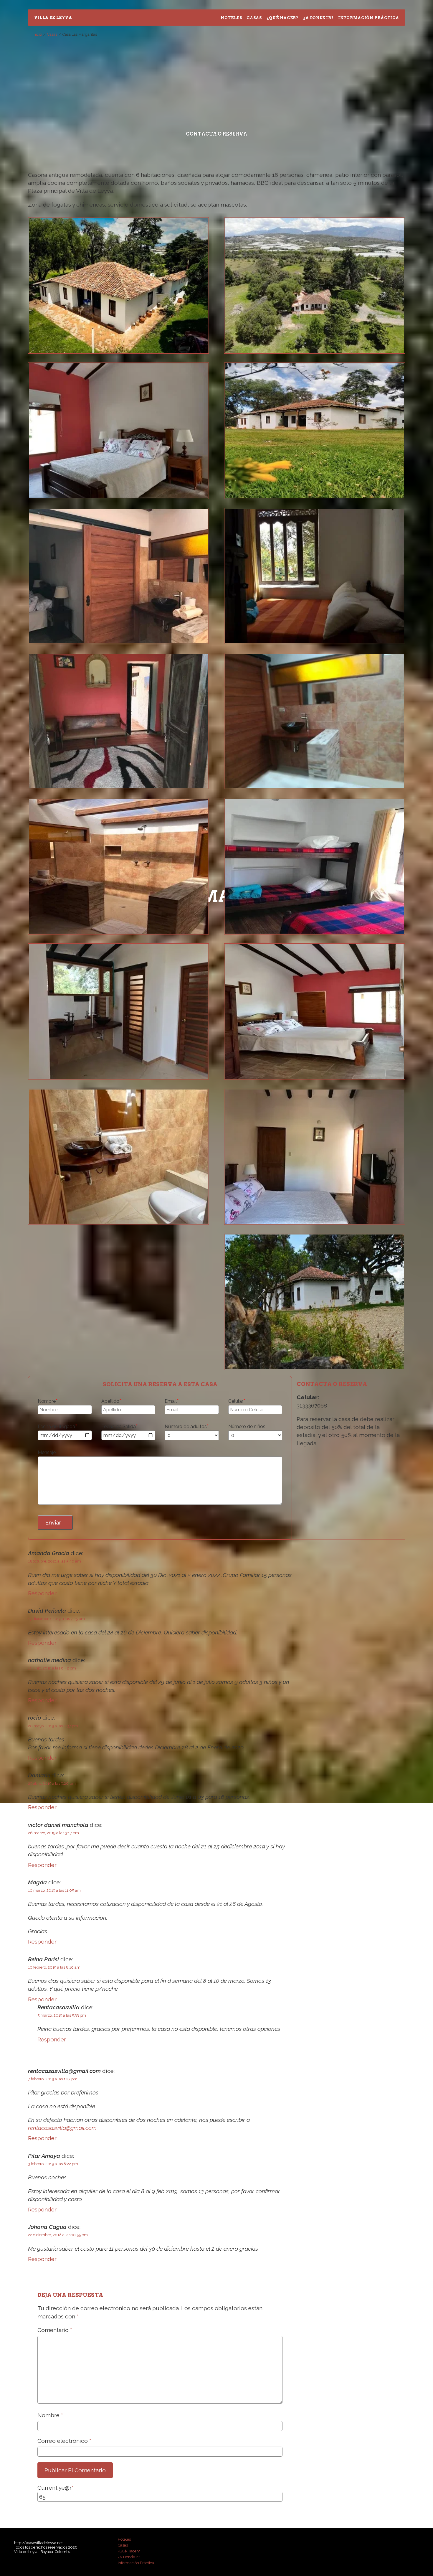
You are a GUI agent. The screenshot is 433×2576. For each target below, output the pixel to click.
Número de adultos (187, 1427)
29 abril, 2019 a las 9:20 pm (52, 1783)
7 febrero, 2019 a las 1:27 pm (53, 2079)
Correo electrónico (64, 2441)
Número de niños (247, 1427)
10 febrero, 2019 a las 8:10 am (54, 1967)
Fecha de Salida (120, 1427)
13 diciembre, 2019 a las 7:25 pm (56, 1619)
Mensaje (47, 1452)
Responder (42, 1593)
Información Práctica (368, 18)
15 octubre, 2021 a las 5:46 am (54, 1561)
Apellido (111, 1401)
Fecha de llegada (57, 1427)
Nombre (48, 1401)
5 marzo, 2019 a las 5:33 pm (62, 2015)
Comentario (55, 2330)
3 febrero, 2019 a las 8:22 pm (53, 2164)
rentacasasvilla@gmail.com (62, 2128)
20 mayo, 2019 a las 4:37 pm (53, 1726)
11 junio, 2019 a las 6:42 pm (52, 1668)
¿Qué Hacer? (282, 18)
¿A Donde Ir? (318, 18)
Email (172, 1401)
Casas (254, 18)
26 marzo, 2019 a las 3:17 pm (53, 1833)
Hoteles (231, 18)
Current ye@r (56, 2488)
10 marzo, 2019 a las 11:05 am (54, 1890)
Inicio (37, 34)
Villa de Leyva (53, 18)
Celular (237, 1401)
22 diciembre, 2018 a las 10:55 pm (58, 2235)
